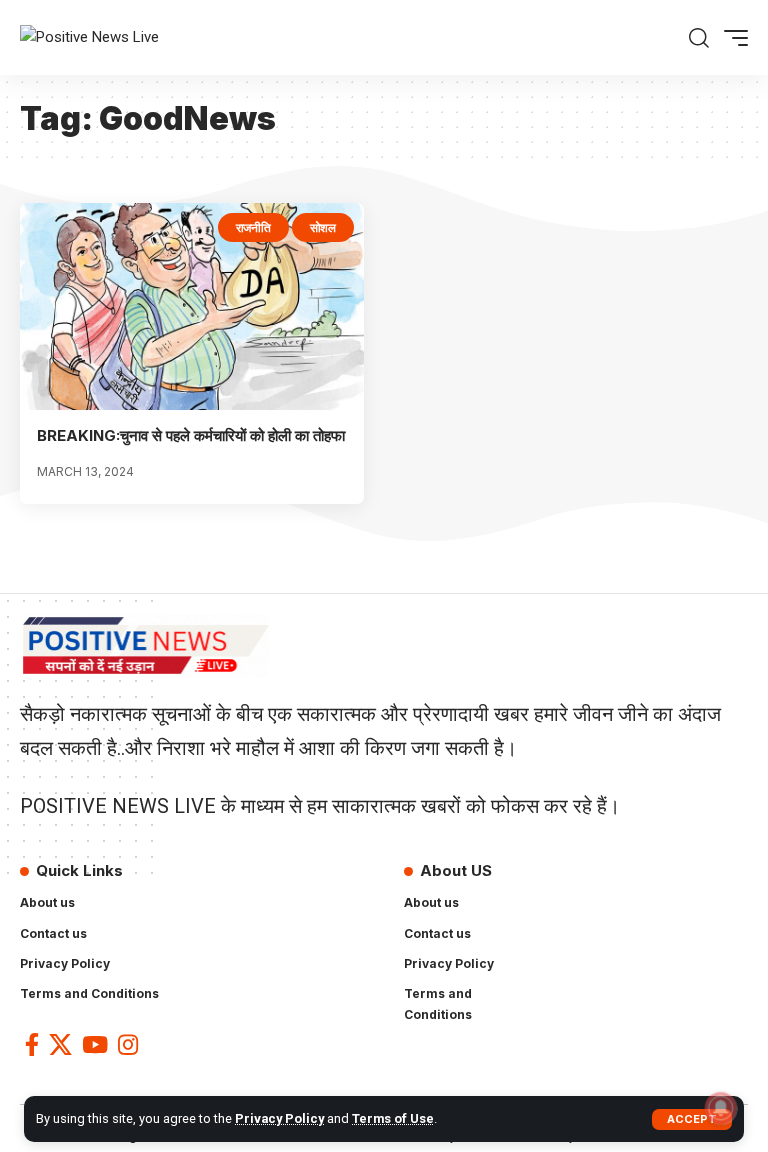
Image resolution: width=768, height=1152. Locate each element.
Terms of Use (393, 1118)
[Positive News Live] (89, 38)
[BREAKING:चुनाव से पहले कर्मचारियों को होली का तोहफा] (192, 306)
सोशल (323, 227)
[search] (699, 38)
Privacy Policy (279, 1118)
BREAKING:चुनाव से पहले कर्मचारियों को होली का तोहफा (191, 435)
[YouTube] (95, 1044)
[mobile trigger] (731, 38)
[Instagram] (128, 1044)
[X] (60, 1044)
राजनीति (253, 227)
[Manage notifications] (721, 1108)
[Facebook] (32, 1044)
